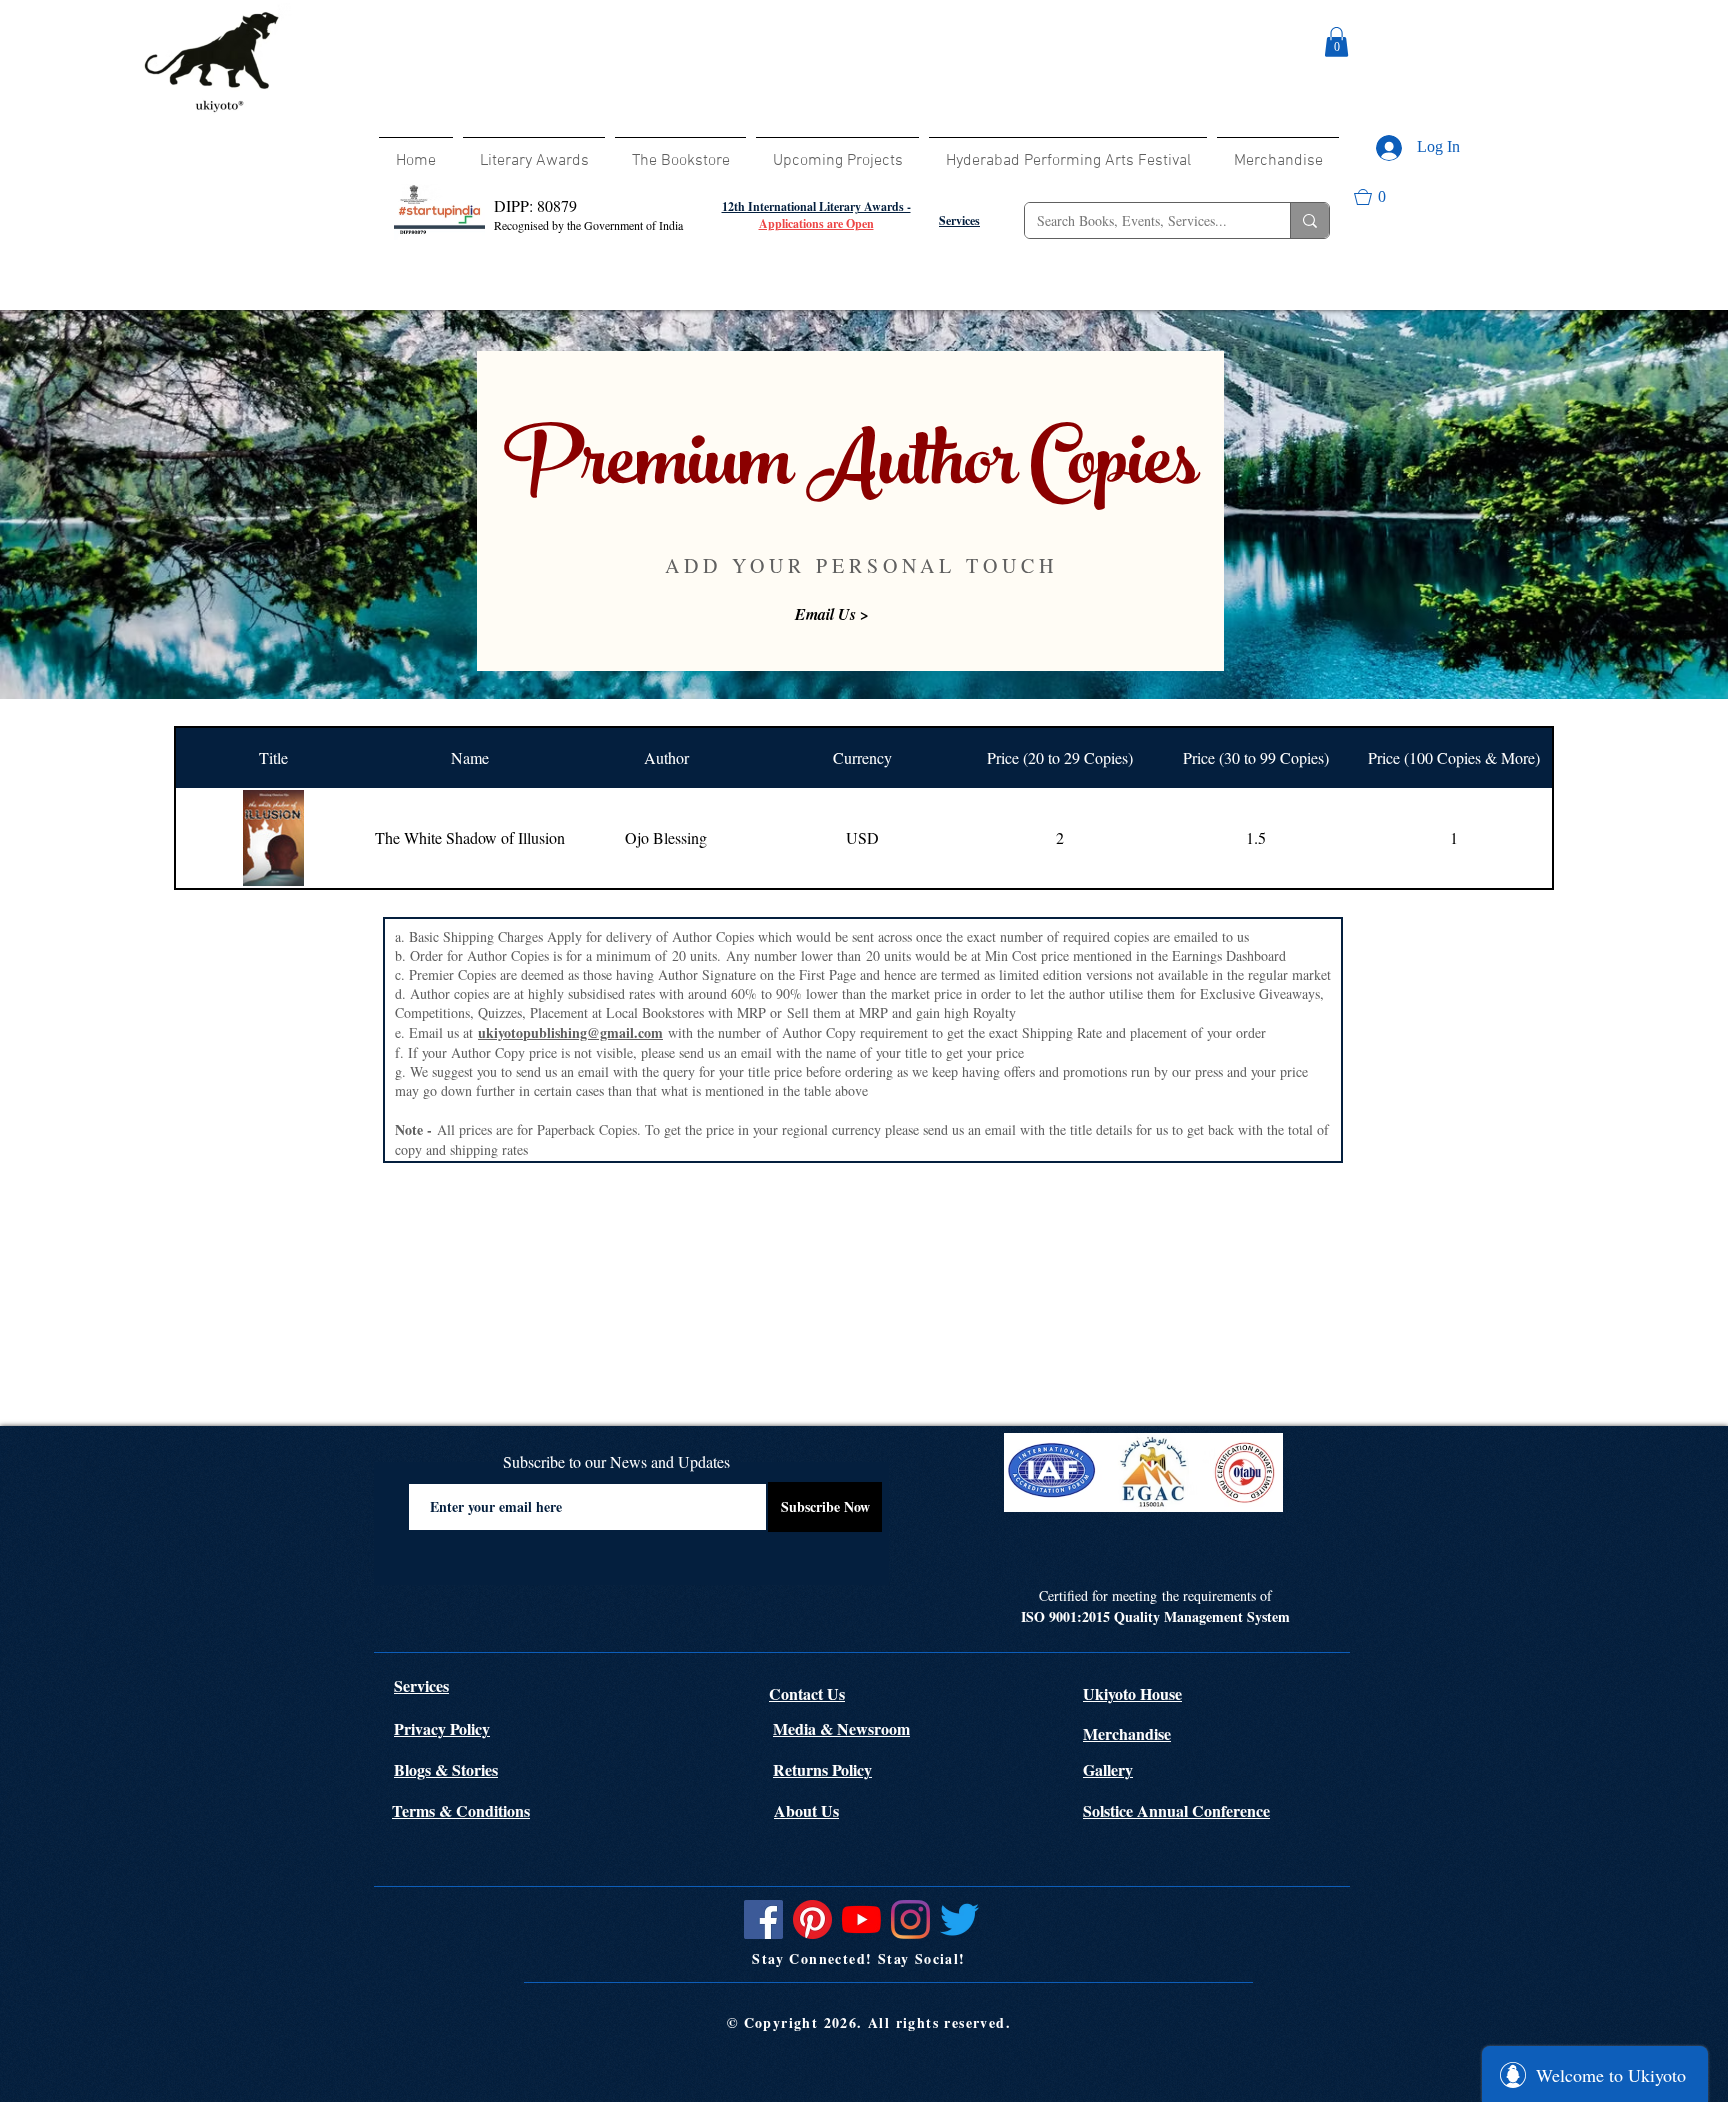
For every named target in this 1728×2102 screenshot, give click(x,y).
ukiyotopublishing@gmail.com (570, 1032)
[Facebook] (763, 1919)
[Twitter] (959, 1919)
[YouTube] (861, 1919)
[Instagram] (910, 1919)
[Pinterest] (812, 1919)
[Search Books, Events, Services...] (1309, 220)
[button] (1336, 42)
